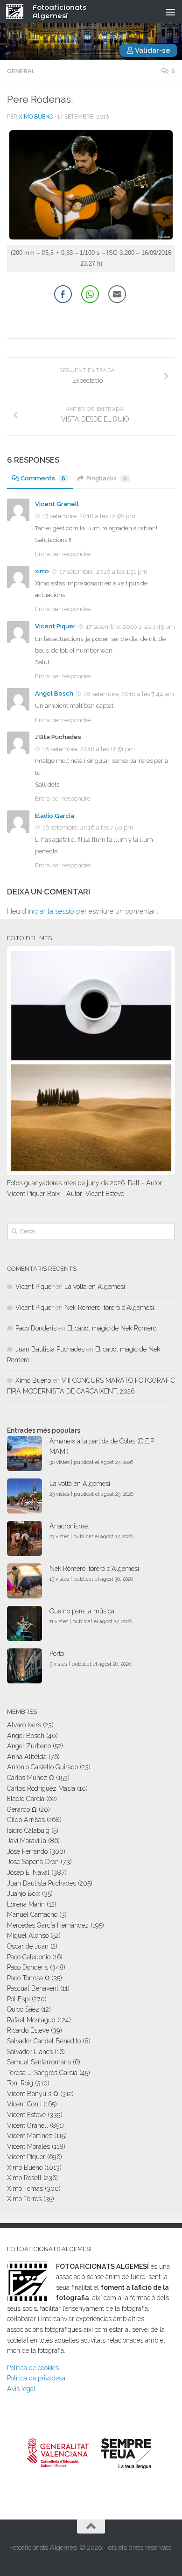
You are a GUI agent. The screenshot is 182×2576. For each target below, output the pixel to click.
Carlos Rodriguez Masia (41, 1788)
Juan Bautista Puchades (50, 1349)
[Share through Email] (117, 294)
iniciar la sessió (51, 911)
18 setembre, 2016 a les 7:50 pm (88, 827)
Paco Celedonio (29, 1957)
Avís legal (21, 2389)
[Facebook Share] (63, 294)
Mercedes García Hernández (48, 1925)
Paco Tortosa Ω (28, 1978)
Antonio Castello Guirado (42, 1767)
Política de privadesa (36, 2378)
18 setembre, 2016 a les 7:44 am (129, 694)
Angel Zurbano (29, 1746)
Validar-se (152, 50)
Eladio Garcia (55, 816)
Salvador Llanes (30, 2052)
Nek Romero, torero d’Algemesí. (110, 1308)
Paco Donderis (36, 1328)
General (21, 71)
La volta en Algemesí (95, 1287)
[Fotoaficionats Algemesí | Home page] (18, 12)
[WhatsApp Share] (90, 294)
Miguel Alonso (28, 1936)
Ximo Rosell (24, 2178)
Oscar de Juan (28, 1946)
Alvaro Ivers (24, 1725)
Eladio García (26, 1799)
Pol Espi (18, 1999)
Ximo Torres (24, 2199)
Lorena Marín (26, 1904)
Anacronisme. (69, 1526)
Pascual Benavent (33, 1988)
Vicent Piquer (55, 626)
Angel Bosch (54, 693)
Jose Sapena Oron (33, 1862)
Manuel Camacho (32, 1914)
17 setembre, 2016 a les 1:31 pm (103, 572)
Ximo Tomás (25, 2189)
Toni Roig (20, 2083)
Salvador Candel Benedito (44, 2041)
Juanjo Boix (24, 1893)
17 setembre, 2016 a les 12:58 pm (89, 516)
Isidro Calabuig (28, 1830)
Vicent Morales (28, 2147)
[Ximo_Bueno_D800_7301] (91, 237)
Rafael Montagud (31, 2020)
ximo (42, 571)
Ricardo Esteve (28, 2030)
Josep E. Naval (28, 1872)
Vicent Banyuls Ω (33, 2094)
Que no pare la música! (83, 1611)
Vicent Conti (24, 2104)
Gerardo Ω (22, 1809)
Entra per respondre (63, 554)
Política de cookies (33, 2368)
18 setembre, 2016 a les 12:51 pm (89, 749)
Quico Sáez (23, 2009)
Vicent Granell (57, 504)
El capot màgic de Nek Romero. (112, 1328)
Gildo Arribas (26, 1820)
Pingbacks (107, 478)
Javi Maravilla (27, 1841)
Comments (43, 478)
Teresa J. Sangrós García (42, 2073)
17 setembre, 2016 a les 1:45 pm (130, 627)
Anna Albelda (27, 1757)
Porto (57, 1654)
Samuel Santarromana (39, 2062)
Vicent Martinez (30, 2136)
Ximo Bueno (36, 117)
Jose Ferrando (27, 1851)
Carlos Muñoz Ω (31, 1778)
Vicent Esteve (26, 2115)
